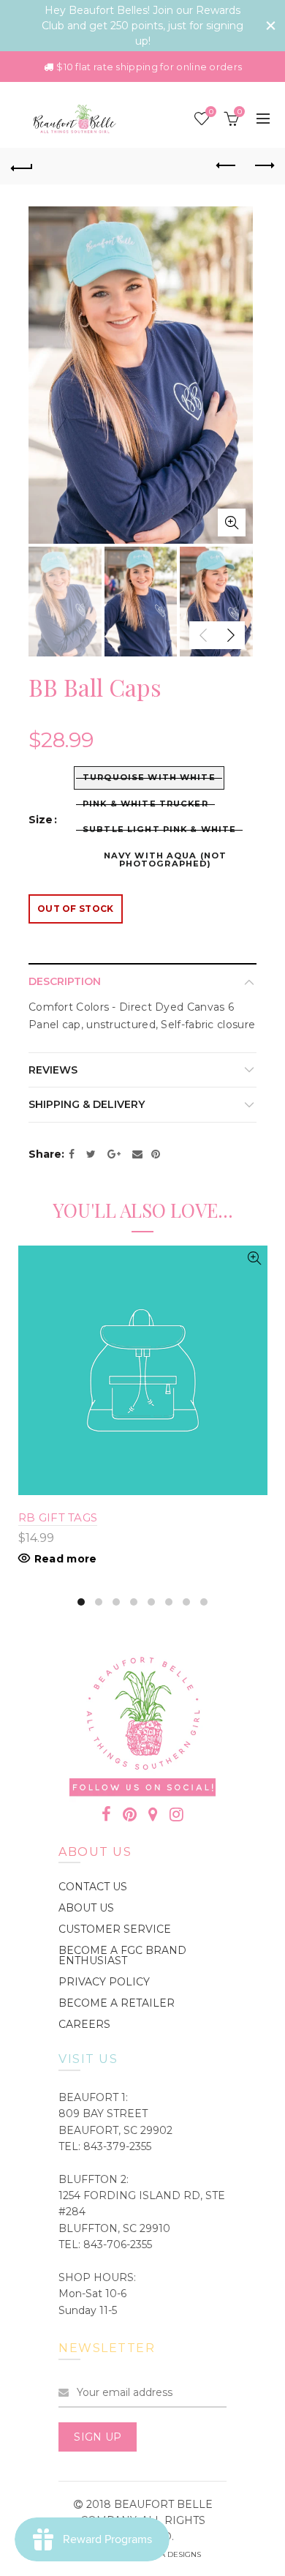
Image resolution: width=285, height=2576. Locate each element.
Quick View (255, 1258)
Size (41, 820)
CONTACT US (93, 1887)
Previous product (227, 166)
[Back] (22, 166)
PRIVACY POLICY (104, 1982)
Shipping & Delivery (87, 1104)
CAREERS (84, 2024)
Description (65, 981)
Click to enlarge (232, 523)
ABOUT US (86, 1908)
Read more (66, 1559)
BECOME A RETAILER (117, 2003)
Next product (263, 166)
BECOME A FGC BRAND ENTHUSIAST (122, 1955)
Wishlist (211, 112)
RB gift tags (58, 1517)
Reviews (53, 1070)
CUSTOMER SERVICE (115, 1929)
